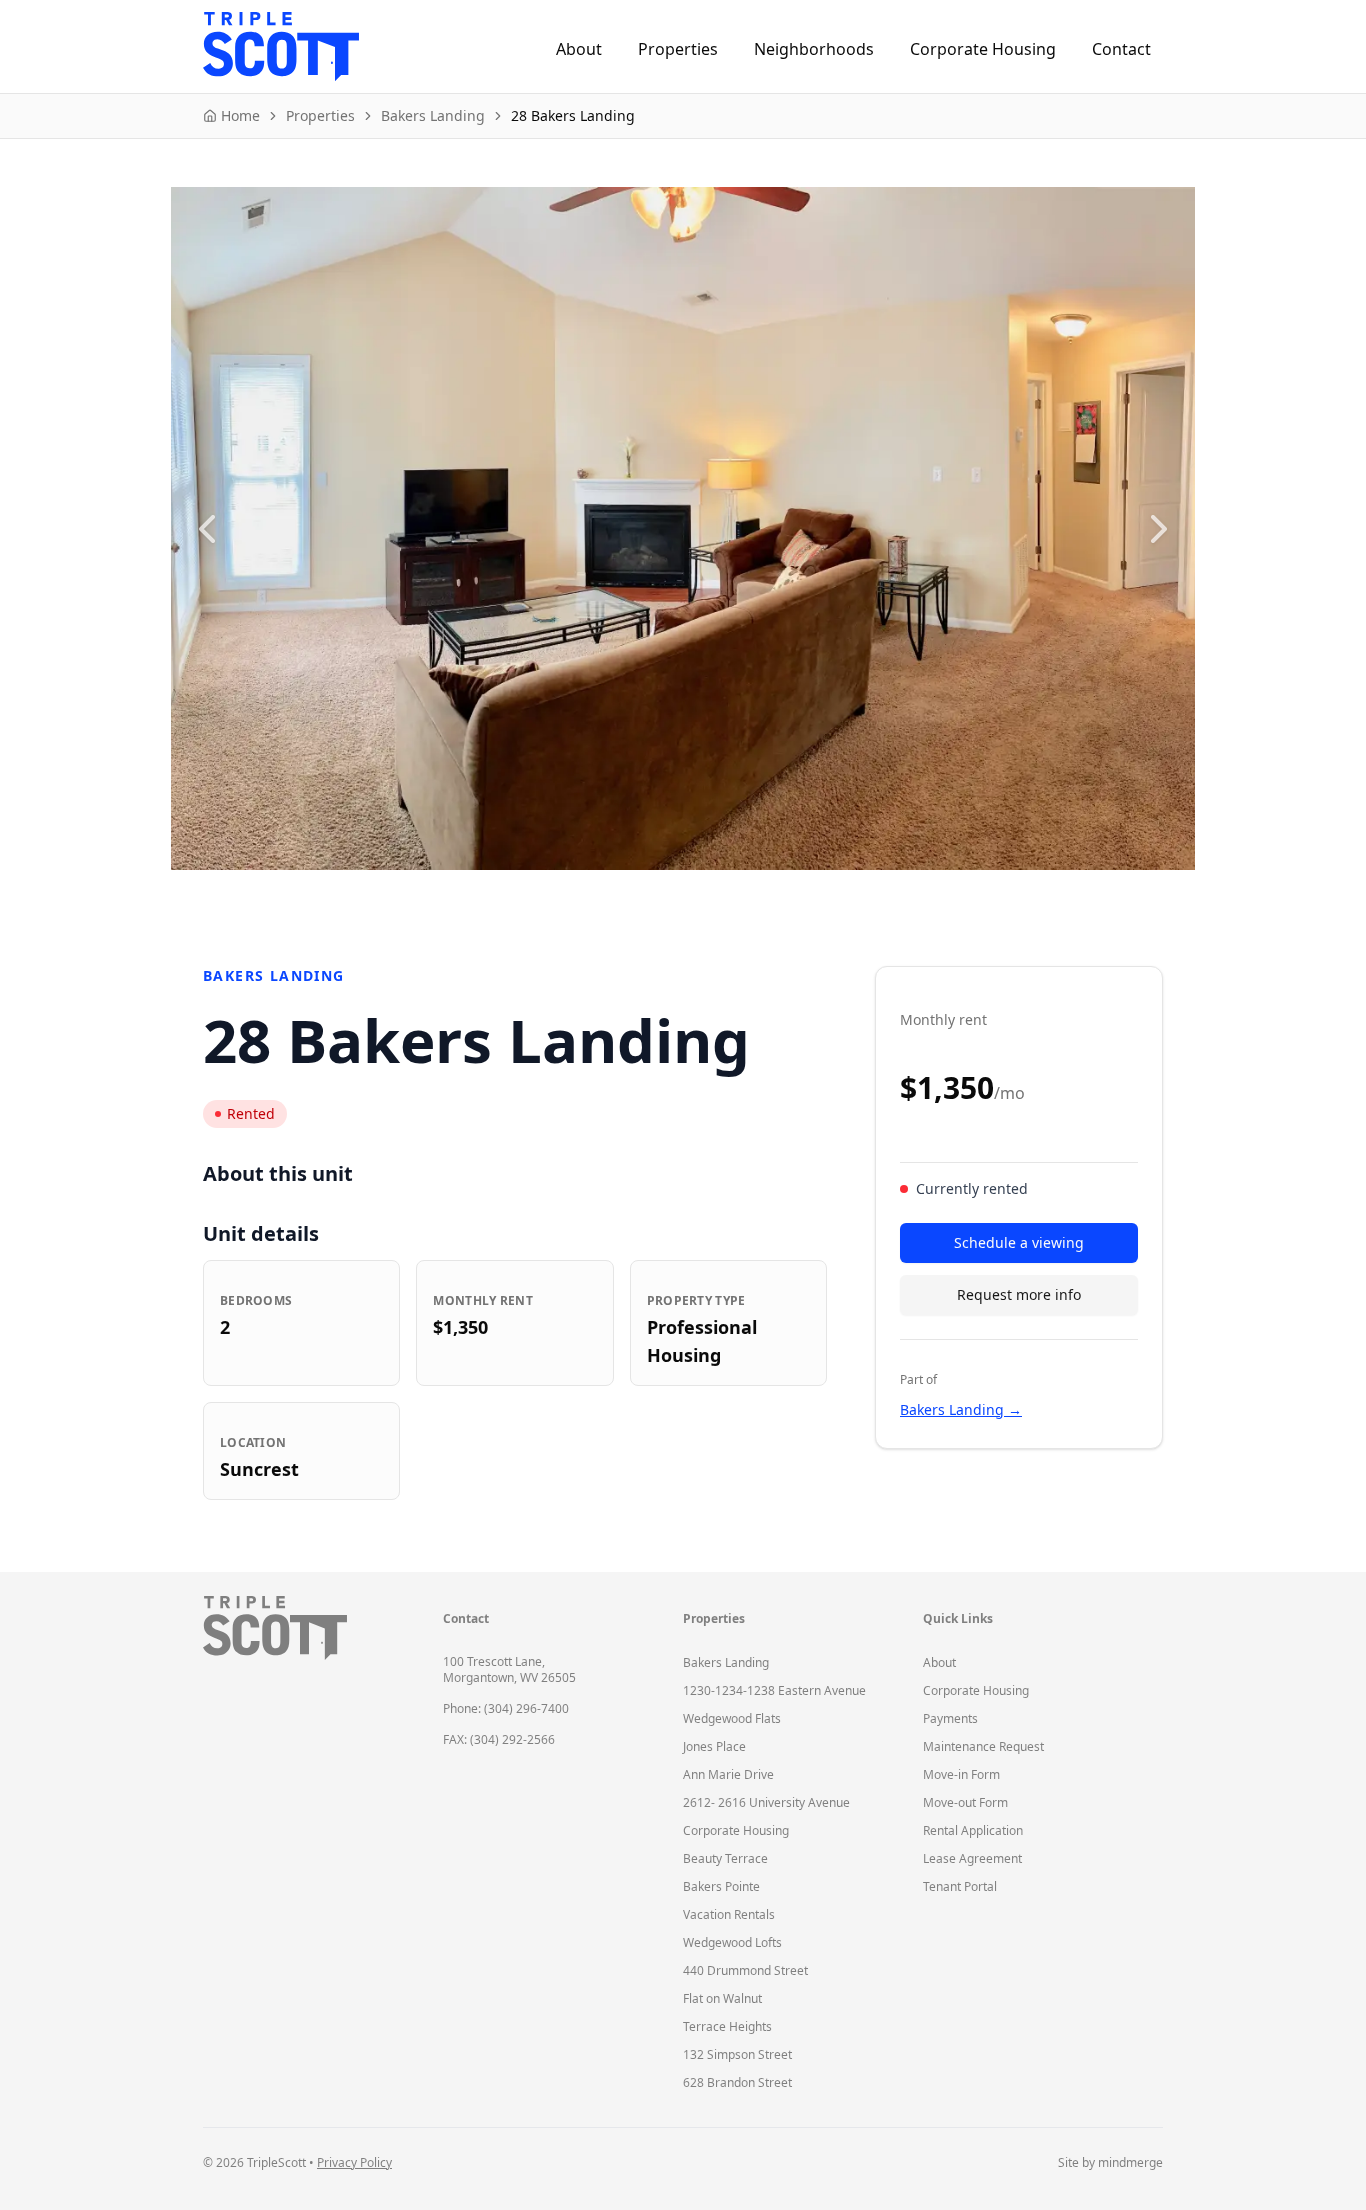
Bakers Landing (726, 1662)
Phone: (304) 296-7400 (506, 1708)
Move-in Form (961, 1774)
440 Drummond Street (745, 1970)
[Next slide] (1159, 529)
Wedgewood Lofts (732, 1942)
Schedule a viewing (1019, 1242)
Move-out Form (965, 1802)
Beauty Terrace (725, 1858)
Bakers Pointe (721, 1886)
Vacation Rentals (729, 1914)
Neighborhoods (814, 49)
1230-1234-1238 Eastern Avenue (774, 1690)
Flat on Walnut (722, 1998)
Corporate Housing (983, 49)
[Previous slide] (207, 529)
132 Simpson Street (737, 2054)
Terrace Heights (727, 2026)
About (579, 49)
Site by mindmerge (1110, 2163)
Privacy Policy (354, 2162)
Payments (950, 1718)
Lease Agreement (972, 1858)
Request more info (1019, 1294)
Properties (678, 49)
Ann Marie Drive (728, 1774)
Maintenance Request (983, 1746)
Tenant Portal (960, 1886)
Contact (1121, 49)
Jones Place (714, 1746)
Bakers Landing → (961, 1409)
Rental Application (973, 1830)
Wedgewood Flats (732, 1718)
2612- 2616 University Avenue (766, 1802)
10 (805, 894)
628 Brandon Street (737, 2082)
